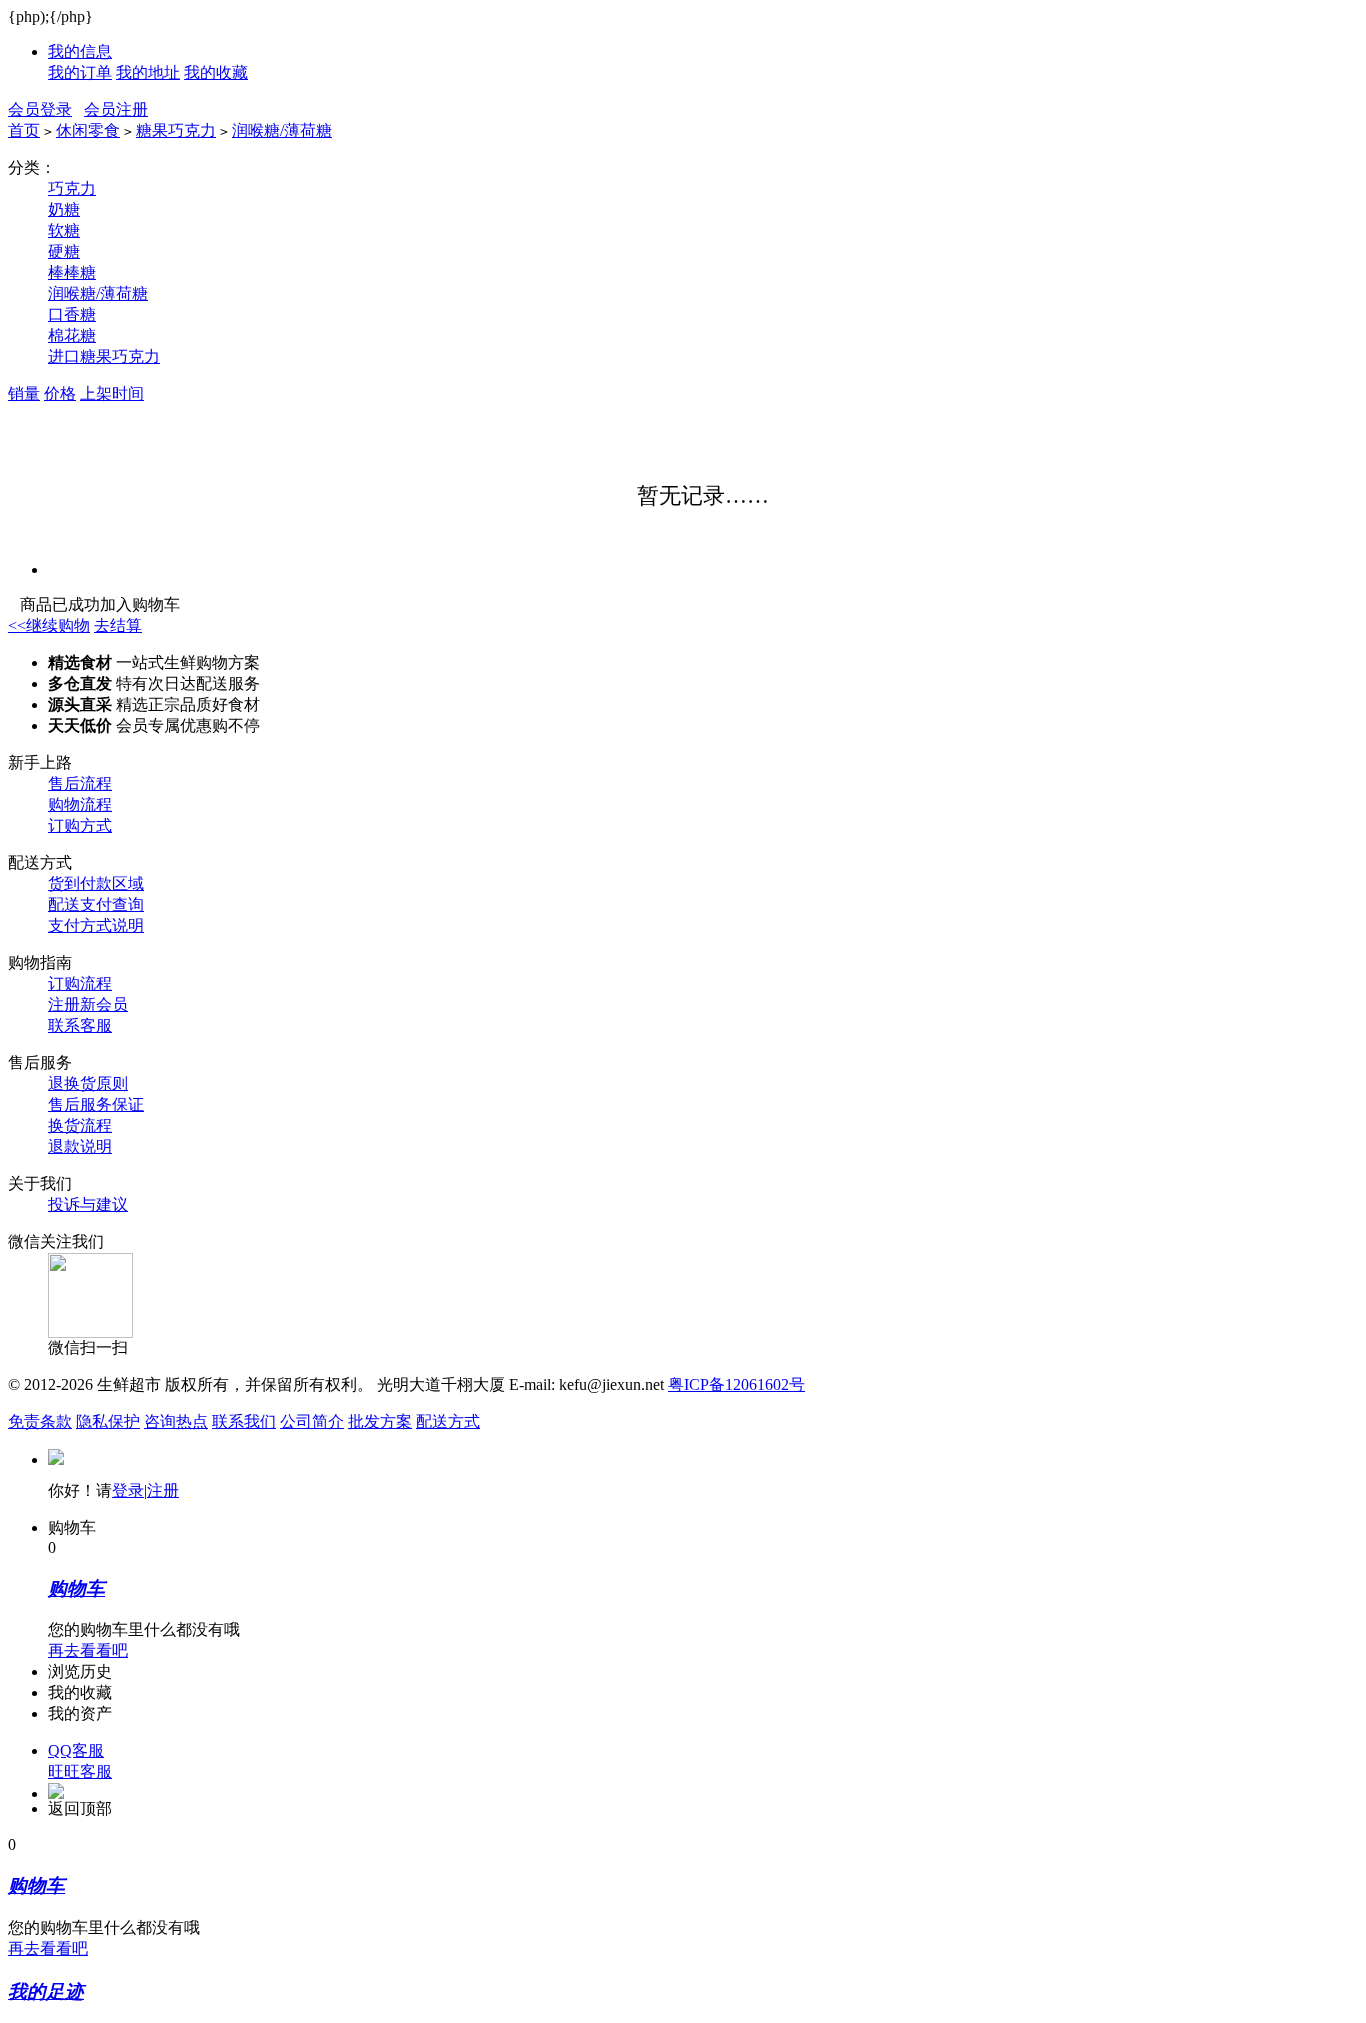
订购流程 (80, 983)
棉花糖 (72, 335)
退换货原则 (88, 1083)
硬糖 (64, 251)
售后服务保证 (96, 1104)
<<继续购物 (49, 625)
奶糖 (64, 209)
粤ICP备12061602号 (736, 1384)
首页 (24, 130)
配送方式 (448, 1421)
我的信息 (80, 51)
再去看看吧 (88, 1650)
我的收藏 (216, 72)
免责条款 (40, 1421)
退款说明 (80, 1146)
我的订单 (80, 72)
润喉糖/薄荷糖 (282, 130)
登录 (128, 1490)
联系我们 (244, 1421)
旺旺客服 (80, 1771)
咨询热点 (176, 1421)
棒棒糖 (72, 272)
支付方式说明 (96, 925)
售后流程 (80, 783)
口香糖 (72, 314)
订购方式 (80, 825)
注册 (163, 1490)
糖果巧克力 (176, 130)
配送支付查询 (96, 904)
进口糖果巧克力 (104, 356)
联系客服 (80, 1025)
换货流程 (80, 1125)
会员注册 (116, 109)
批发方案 (380, 1421)
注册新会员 (88, 1004)
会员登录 (40, 109)
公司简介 (312, 1421)
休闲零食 (88, 130)
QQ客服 (76, 1750)
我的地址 (148, 72)
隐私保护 (108, 1421)
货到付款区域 (96, 883)
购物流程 (80, 804)
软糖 (64, 230)
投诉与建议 (88, 1204)
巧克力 (72, 188)
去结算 (118, 625)
